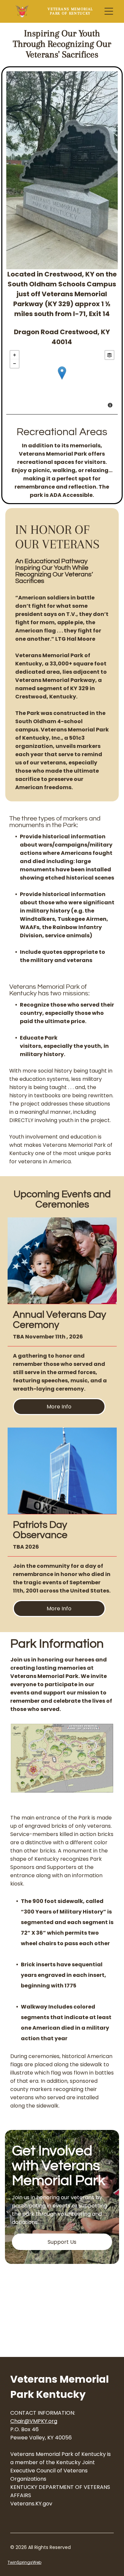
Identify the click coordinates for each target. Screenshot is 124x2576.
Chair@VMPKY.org (34, 2421)
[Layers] (109, 355)
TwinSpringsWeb (24, 2562)
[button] (109, 11)
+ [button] (15, 355)
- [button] (15, 364)
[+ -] (62, 380)
